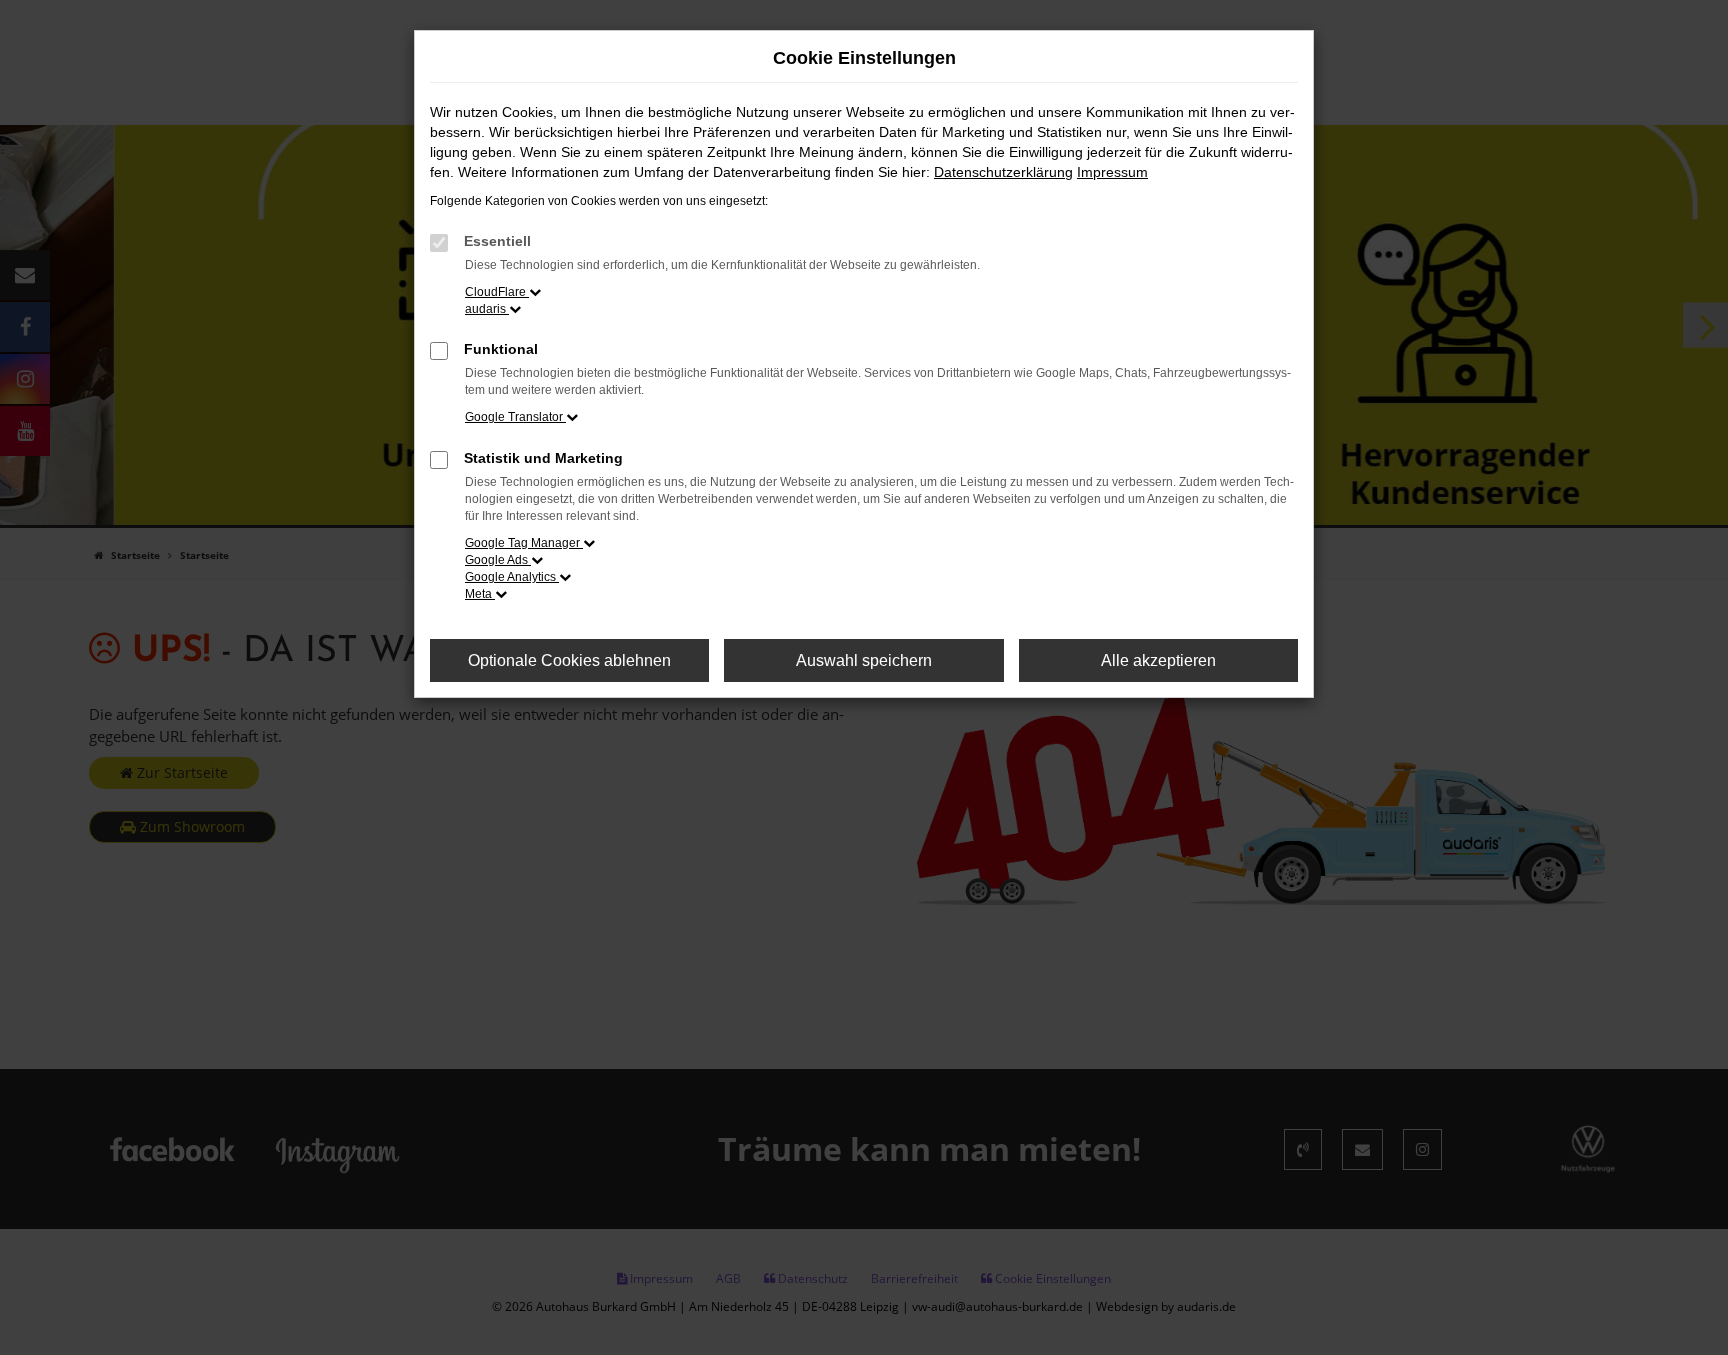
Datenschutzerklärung (1003, 172)
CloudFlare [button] (497, 292)
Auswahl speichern (864, 660)
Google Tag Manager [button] (524, 543)
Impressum (1112, 172)
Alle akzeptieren (1158, 660)
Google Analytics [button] (512, 577)
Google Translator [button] (515, 417)
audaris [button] (487, 309)
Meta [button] (480, 594)
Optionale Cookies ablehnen (569, 660)
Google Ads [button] (498, 560)
